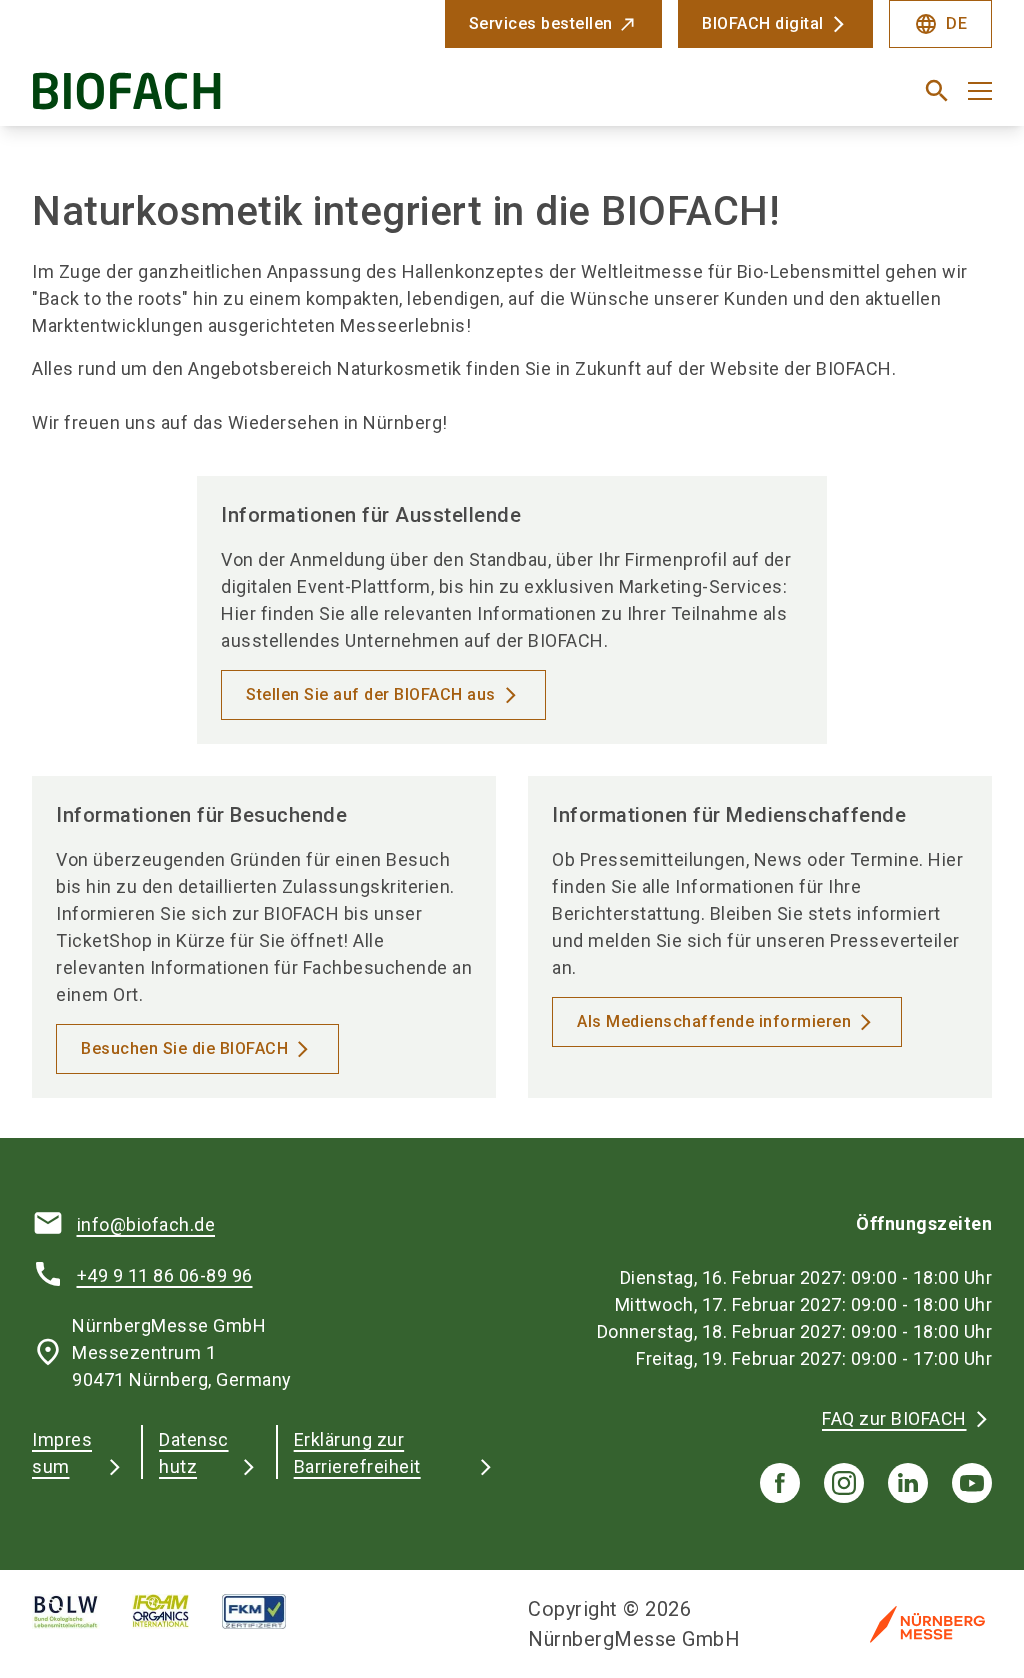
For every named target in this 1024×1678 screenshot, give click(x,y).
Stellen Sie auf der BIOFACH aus (371, 694)
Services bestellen (541, 23)
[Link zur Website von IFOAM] (177, 1611)
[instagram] (844, 1483)
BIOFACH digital (763, 23)
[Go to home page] (264, 98)
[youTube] (972, 1483)
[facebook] (780, 1483)
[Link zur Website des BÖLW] (82, 1611)
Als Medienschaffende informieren (714, 1021)
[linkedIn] (908, 1483)
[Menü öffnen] (980, 91)
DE (940, 24)
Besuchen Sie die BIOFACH (184, 1048)
